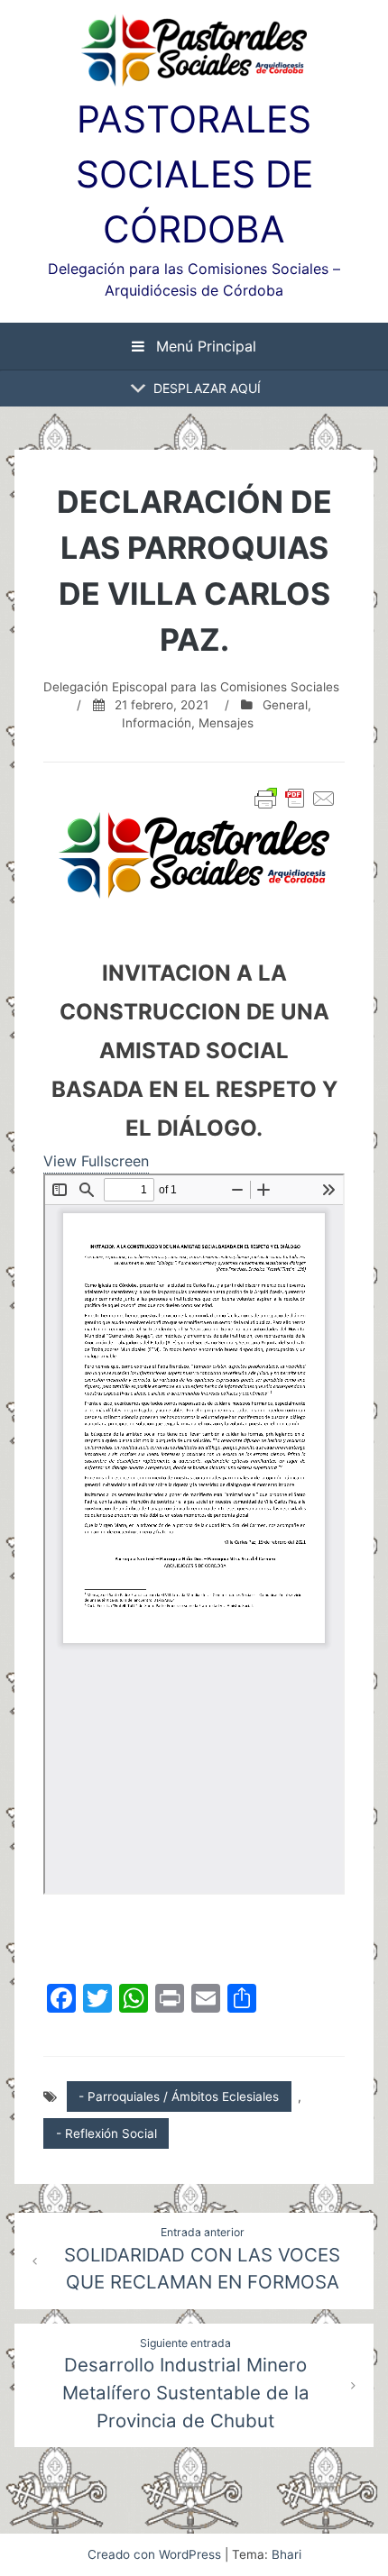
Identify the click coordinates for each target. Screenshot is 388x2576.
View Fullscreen (96, 1161)
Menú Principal (204, 346)
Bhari (286, 2554)
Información (157, 723)
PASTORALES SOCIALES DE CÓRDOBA (194, 174)
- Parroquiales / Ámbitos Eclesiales (179, 2096)
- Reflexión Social (106, 2133)
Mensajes (226, 723)
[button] (207, 388)
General (285, 705)
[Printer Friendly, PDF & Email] (295, 799)
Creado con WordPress (156, 2554)
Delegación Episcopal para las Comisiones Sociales (191, 687)
